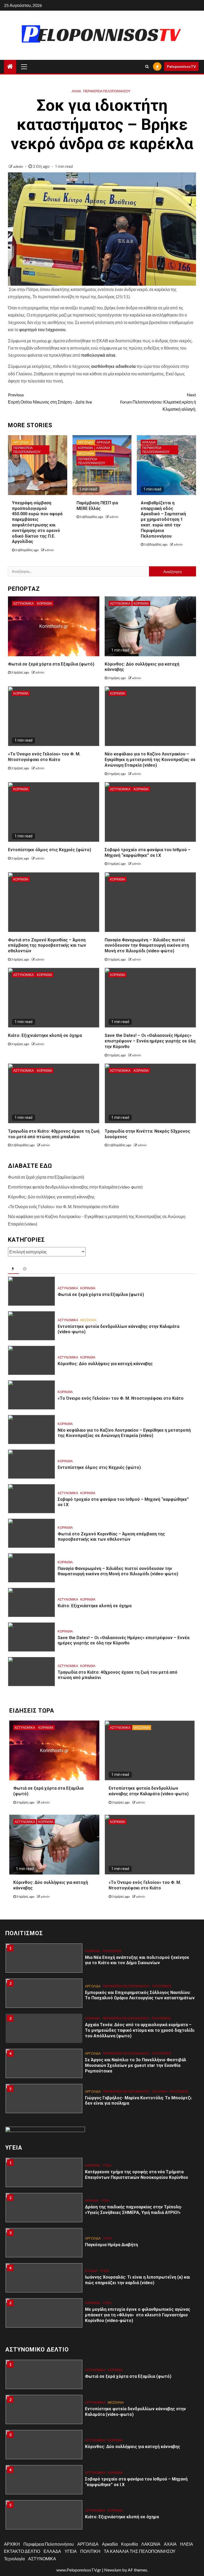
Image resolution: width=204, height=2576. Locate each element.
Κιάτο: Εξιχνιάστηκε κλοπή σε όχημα (45, 1035)
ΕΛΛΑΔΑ (91, 2271)
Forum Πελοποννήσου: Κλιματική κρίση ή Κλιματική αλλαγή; (158, 402)
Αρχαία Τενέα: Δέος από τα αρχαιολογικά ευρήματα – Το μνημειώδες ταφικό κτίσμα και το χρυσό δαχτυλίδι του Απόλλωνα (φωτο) (140, 2030)
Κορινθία (85, 448)
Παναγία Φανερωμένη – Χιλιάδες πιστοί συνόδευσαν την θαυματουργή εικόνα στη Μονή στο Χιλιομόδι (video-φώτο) (147, 946)
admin (19, 166)
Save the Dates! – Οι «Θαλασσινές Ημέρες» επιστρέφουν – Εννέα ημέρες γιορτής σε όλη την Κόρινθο (150, 1041)
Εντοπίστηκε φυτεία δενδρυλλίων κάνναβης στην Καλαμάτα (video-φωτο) (75, 1187)
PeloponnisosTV (181, 66)
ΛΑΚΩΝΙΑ (103, 448)
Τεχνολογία (14, 2559)
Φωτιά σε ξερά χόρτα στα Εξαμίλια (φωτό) (51, 664)
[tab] (14, 1269)
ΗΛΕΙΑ (187, 2544)
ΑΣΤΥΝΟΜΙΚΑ (24, 603)
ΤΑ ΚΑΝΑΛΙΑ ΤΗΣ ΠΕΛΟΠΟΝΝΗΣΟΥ (140, 2551)
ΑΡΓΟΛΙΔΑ (21, 442)
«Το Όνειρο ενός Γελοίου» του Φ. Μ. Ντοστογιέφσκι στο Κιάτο (44, 757)
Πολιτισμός (112, 1951)
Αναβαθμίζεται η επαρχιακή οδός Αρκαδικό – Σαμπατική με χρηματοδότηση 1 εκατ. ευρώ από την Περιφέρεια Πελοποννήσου (163, 520)
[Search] (147, 67)
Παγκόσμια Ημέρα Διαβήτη (111, 2245)
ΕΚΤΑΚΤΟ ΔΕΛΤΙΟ (22, 2551)
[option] (102, 1961)
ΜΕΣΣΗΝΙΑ (86, 453)
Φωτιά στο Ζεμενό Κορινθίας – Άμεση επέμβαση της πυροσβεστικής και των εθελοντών (47, 946)
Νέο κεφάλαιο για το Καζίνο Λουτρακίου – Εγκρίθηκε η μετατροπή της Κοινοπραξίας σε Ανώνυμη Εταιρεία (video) (150, 760)
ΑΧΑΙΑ (76, 91)
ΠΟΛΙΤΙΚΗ (160, 2091)
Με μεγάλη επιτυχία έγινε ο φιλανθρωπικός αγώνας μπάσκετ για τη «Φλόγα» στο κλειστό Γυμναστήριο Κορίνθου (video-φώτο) (138, 2315)
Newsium (113, 2570)
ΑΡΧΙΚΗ (12, 2544)
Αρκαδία (103, 442)
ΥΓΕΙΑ (107, 2165)
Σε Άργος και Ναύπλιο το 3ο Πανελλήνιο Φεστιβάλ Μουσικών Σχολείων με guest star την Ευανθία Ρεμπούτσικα (136, 2065)
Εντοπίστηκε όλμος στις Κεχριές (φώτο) (50, 850)
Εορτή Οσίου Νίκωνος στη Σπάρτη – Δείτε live (50, 398)
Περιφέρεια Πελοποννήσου (107, 91)
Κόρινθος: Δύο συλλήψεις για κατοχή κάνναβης (51, 1197)
